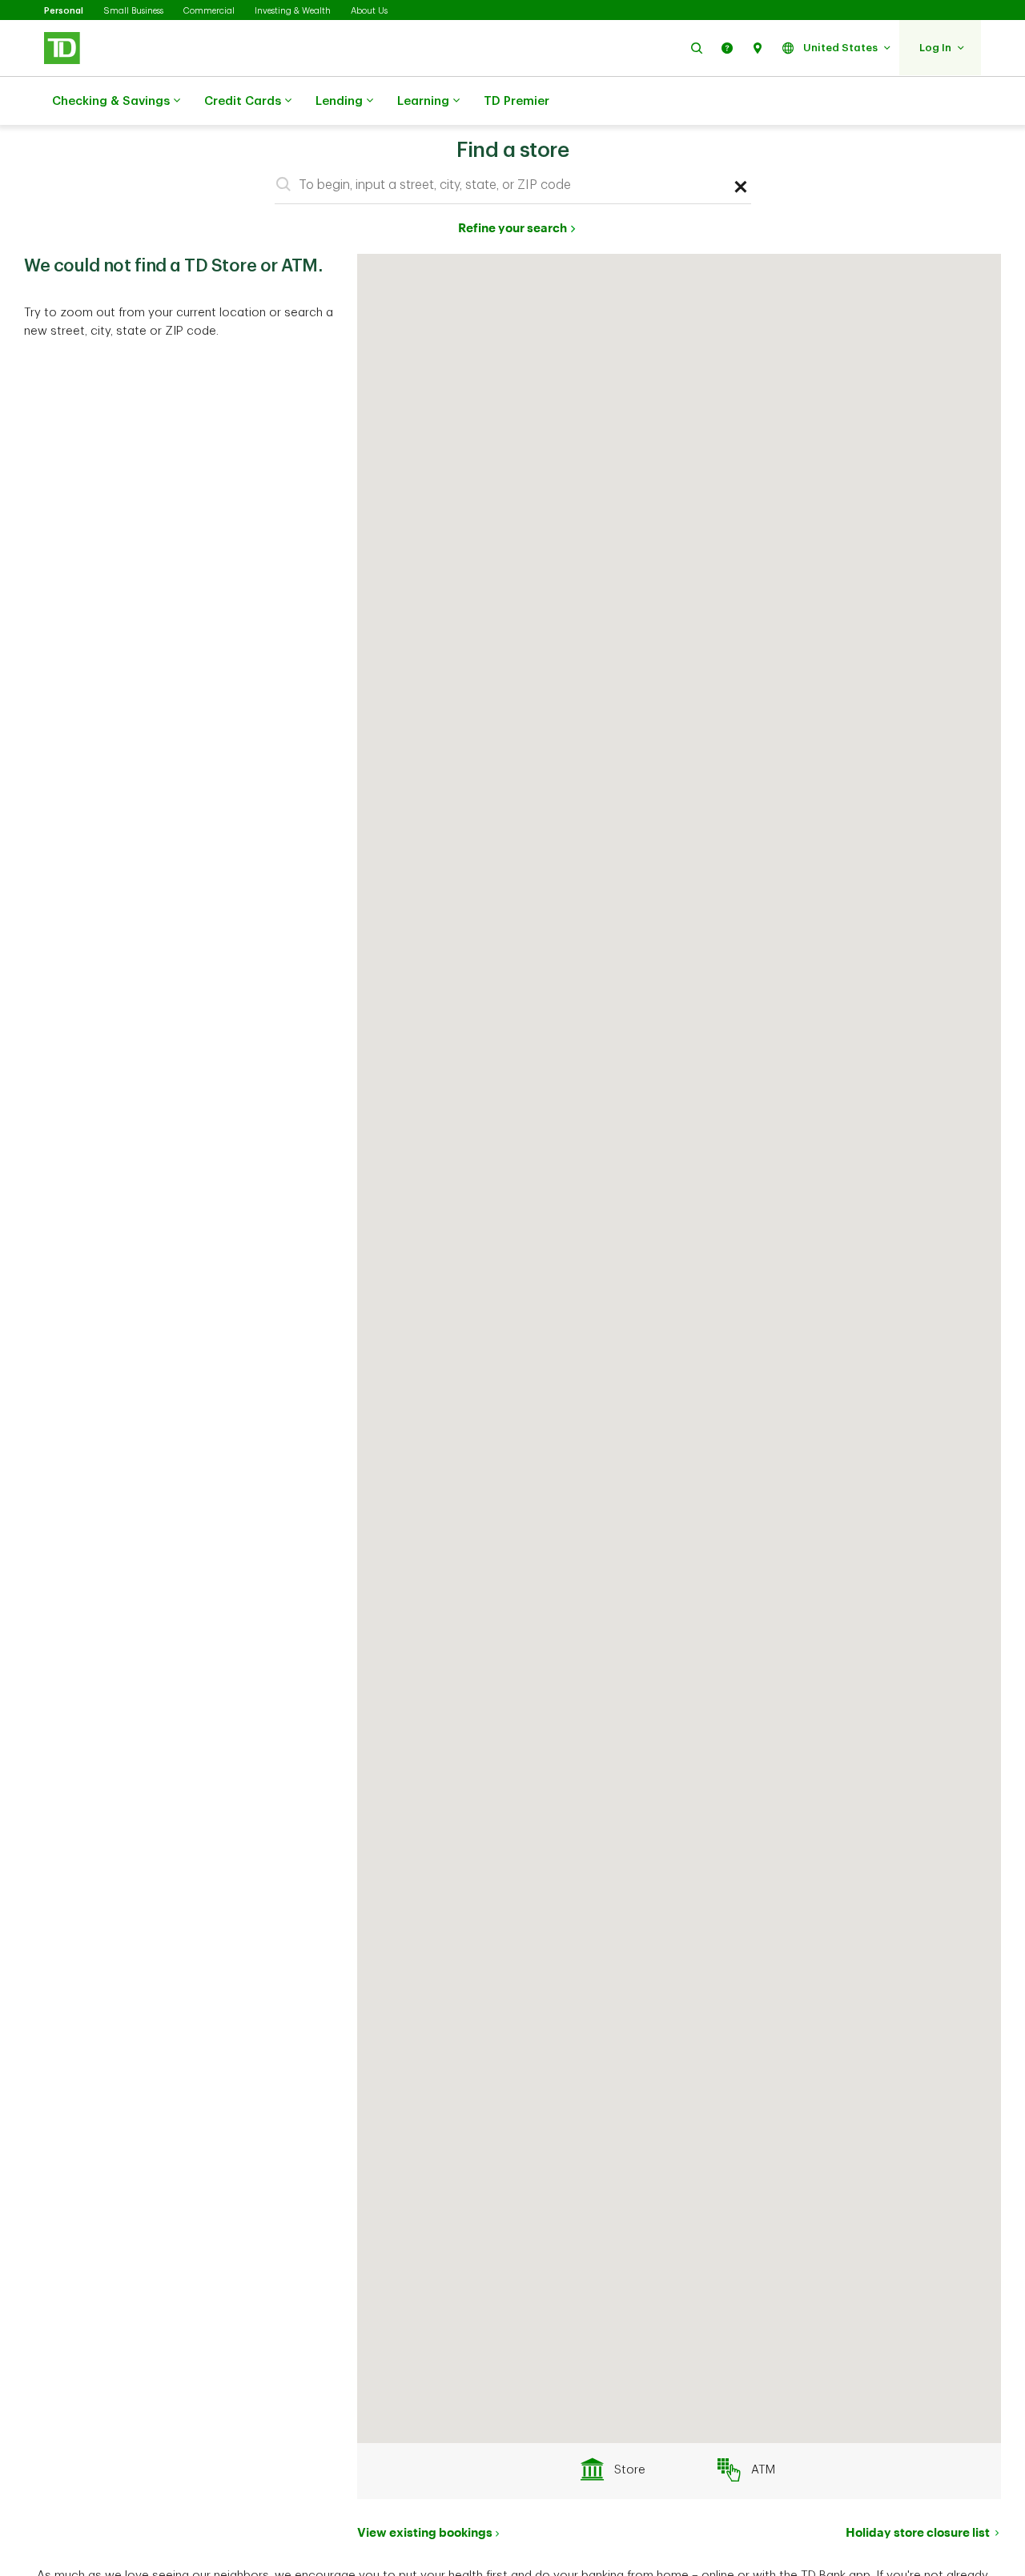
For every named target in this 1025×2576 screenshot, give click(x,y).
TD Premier (517, 101)
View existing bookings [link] (425, 2532)
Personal (64, 11)
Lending (339, 101)
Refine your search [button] (512, 227)
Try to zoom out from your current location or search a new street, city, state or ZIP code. (179, 322)
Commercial (209, 11)
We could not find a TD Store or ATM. (173, 266)
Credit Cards (243, 101)
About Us (369, 11)
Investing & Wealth (293, 11)
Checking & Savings (111, 101)
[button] (697, 48)
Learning (423, 101)
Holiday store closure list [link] (919, 2532)
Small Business (133, 11)
